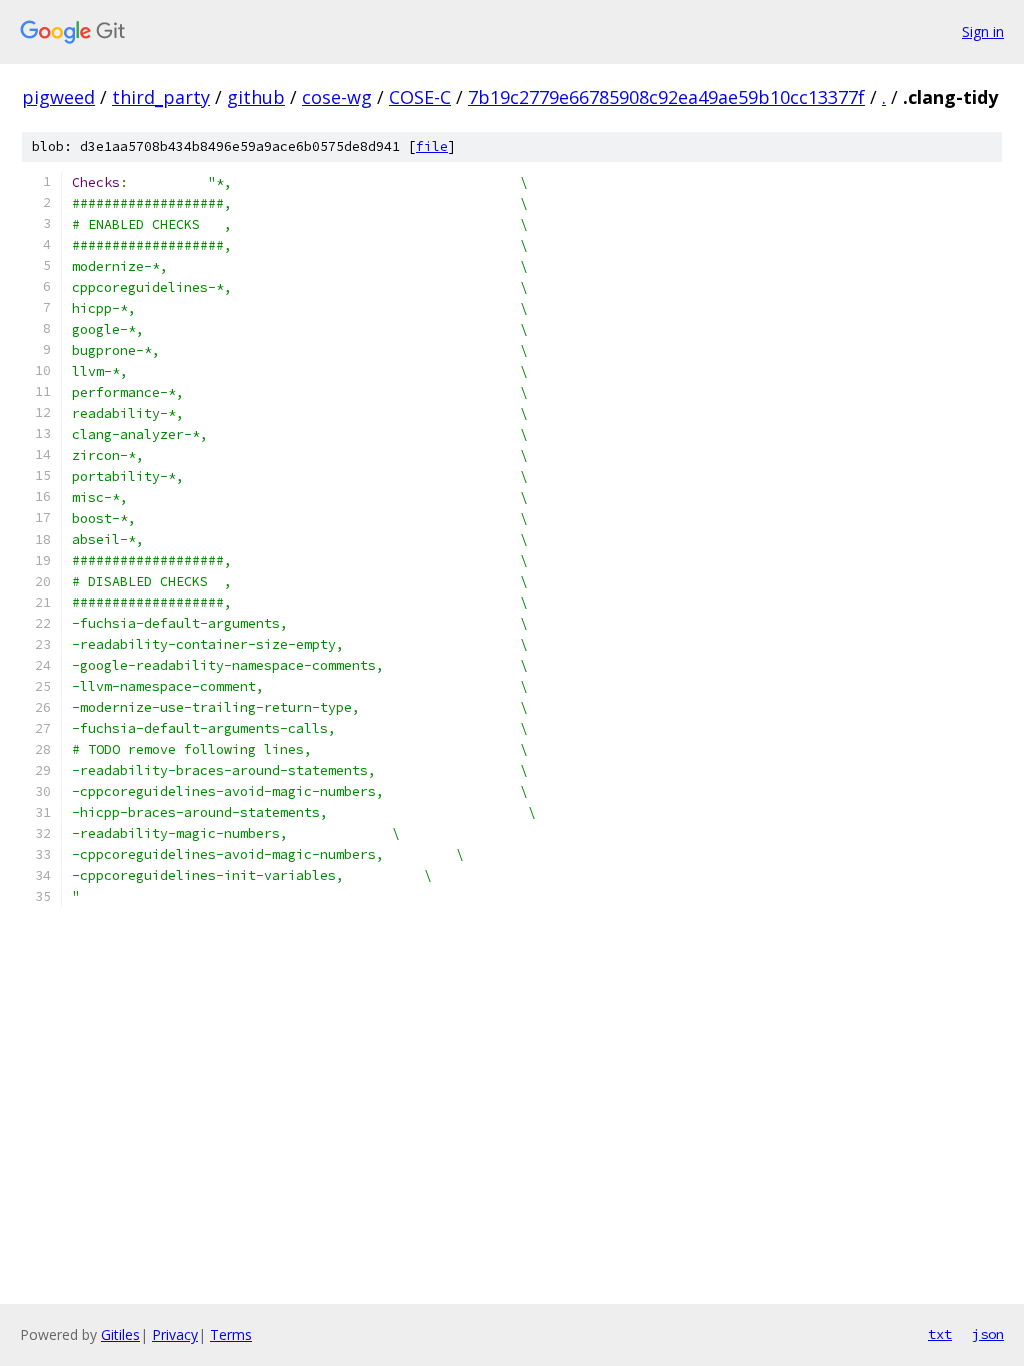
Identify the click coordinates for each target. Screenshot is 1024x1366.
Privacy (175, 1334)
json (988, 1334)
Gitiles (120, 1334)
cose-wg (337, 97)
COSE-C (420, 97)
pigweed (58, 97)
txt (940, 1334)
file (432, 146)
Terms (231, 1334)
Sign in (983, 31)
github (256, 97)
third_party (161, 97)
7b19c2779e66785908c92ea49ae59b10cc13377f (666, 97)
